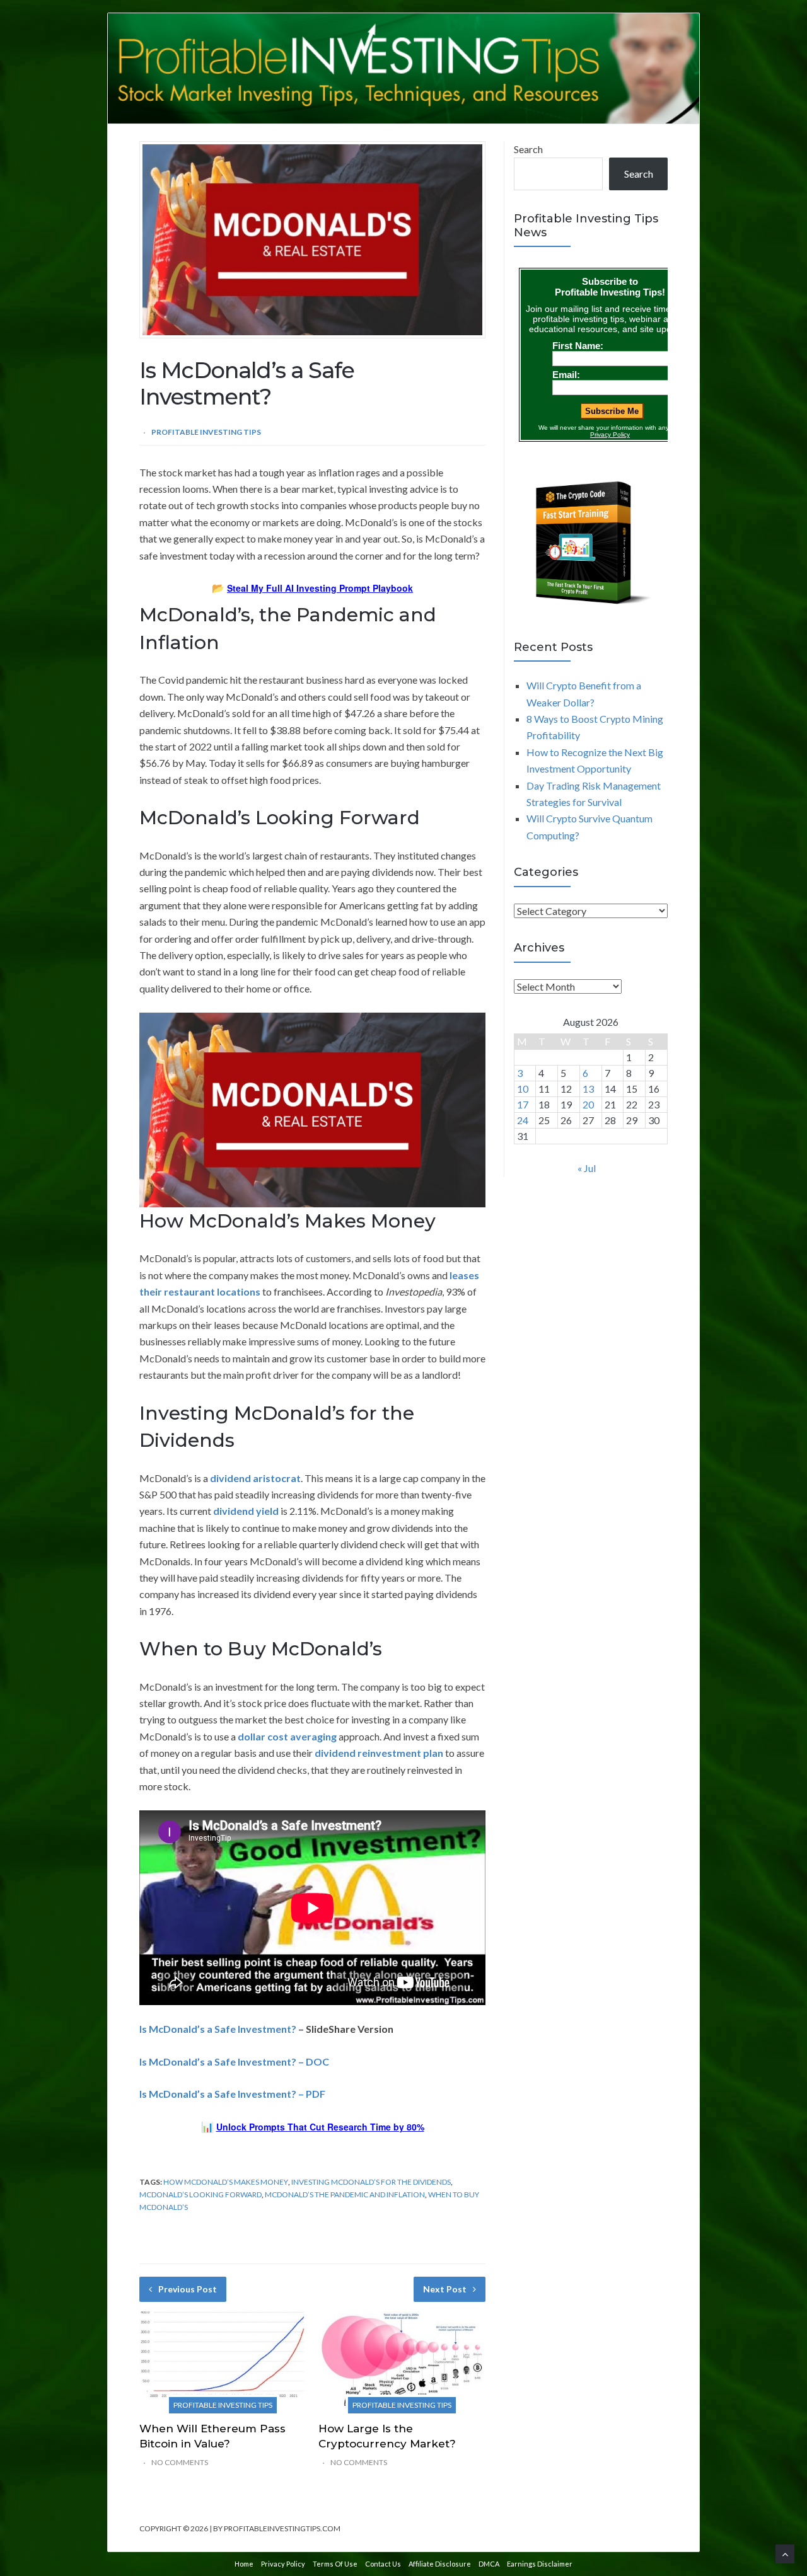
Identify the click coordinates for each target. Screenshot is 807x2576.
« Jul (587, 1168)
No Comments (180, 2462)
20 (588, 1104)
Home (244, 2564)
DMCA (489, 2564)
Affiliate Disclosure (440, 2564)
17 (523, 1104)
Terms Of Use (335, 2564)
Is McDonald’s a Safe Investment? (218, 2029)
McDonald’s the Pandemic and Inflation (345, 2194)
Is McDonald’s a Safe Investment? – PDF (232, 2094)
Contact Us (383, 2564)
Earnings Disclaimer (540, 2564)
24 (523, 1120)
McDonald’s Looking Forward (200, 2194)
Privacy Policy (283, 2564)
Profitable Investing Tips (206, 432)
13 (588, 1089)
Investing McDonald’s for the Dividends (371, 2182)
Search (528, 149)
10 (523, 1089)
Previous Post (188, 2289)
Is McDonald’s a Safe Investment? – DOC (234, 2061)
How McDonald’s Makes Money (226, 2182)
